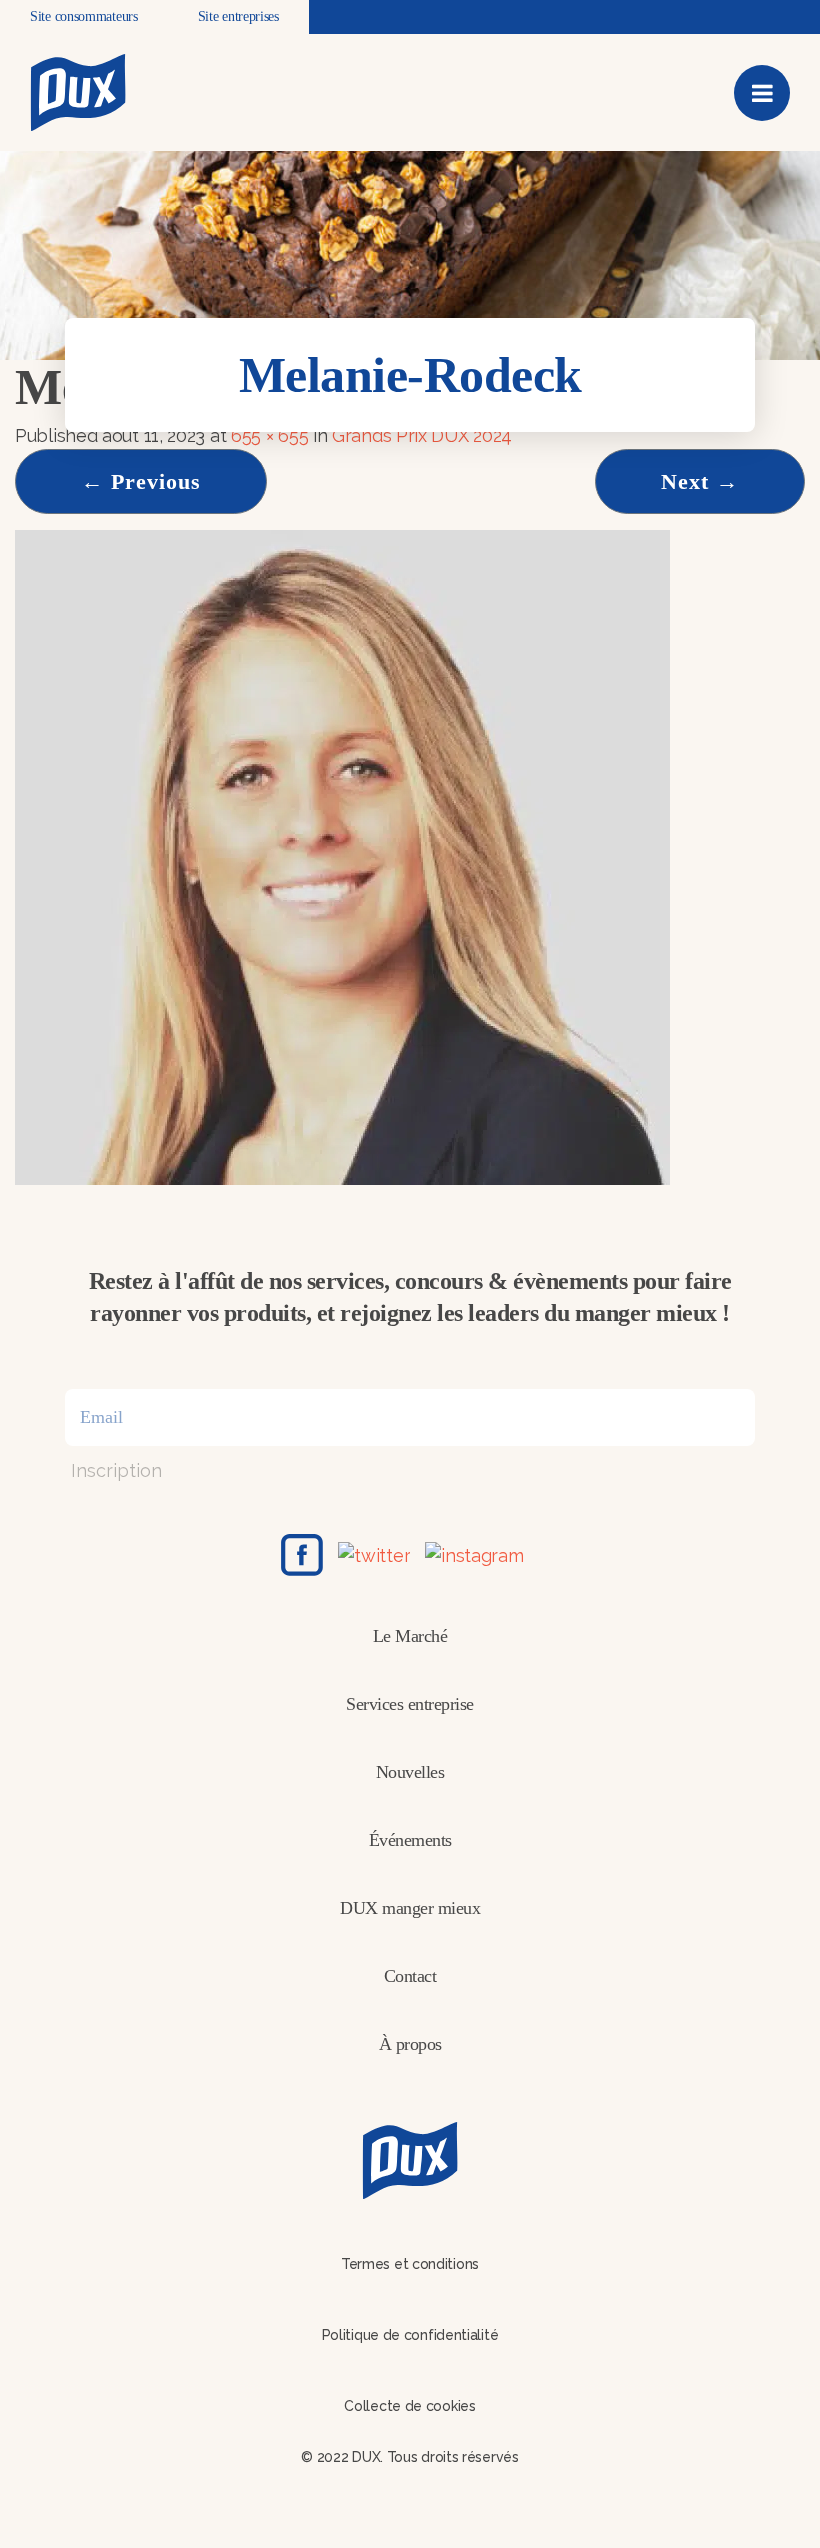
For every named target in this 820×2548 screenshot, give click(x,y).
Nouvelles (410, 1772)
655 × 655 (269, 435)
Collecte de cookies (409, 2406)
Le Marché (410, 1636)
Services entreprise (410, 1704)
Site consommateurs (84, 16)
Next (700, 481)
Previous (141, 481)
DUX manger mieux (410, 1908)
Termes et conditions (410, 2264)
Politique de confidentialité (410, 2335)
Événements (410, 1840)
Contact (410, 1976)
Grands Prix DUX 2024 (422, 435)
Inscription (116, 1470)
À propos (410, 2044)
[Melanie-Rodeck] (342, 855)
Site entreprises (238, 16)
